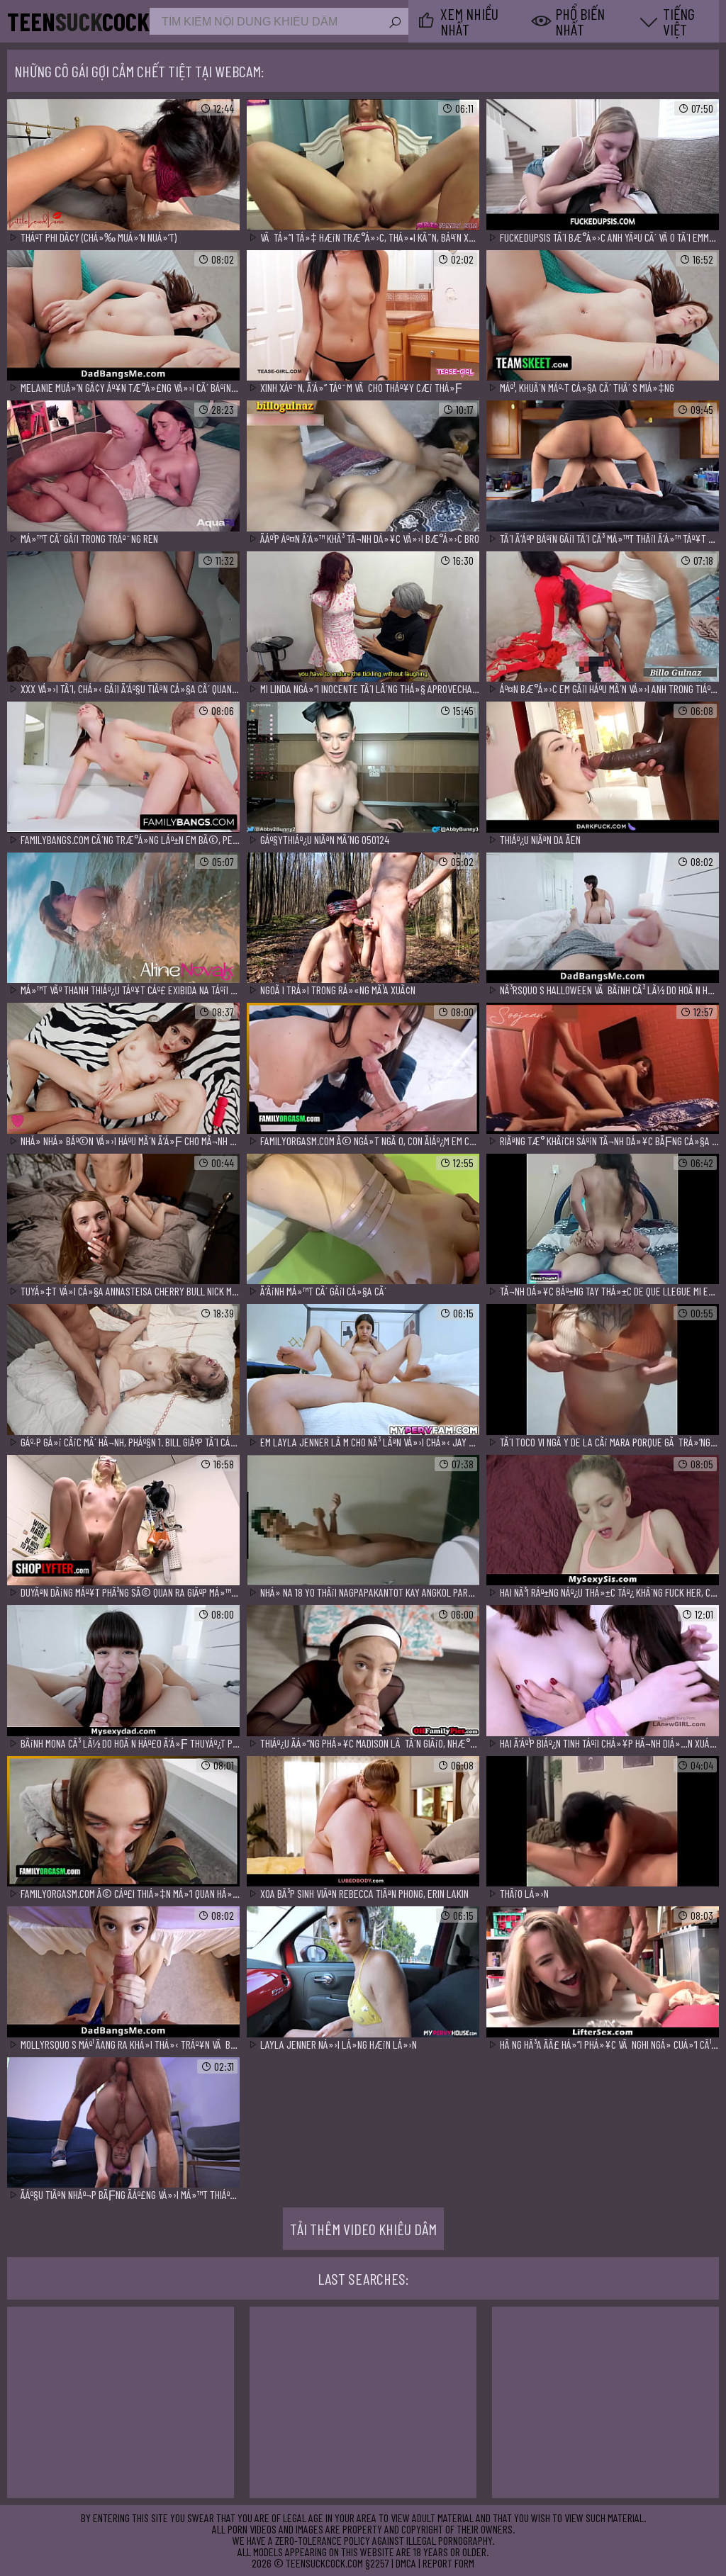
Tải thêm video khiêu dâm (363, 2229)
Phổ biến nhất (580, 21)
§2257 (377, 2563)
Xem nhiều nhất (469, 21)
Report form (448, 2563)
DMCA (406, 2563)
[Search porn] (394, 23)
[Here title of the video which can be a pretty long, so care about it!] (123, 165)
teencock (78, 21)
